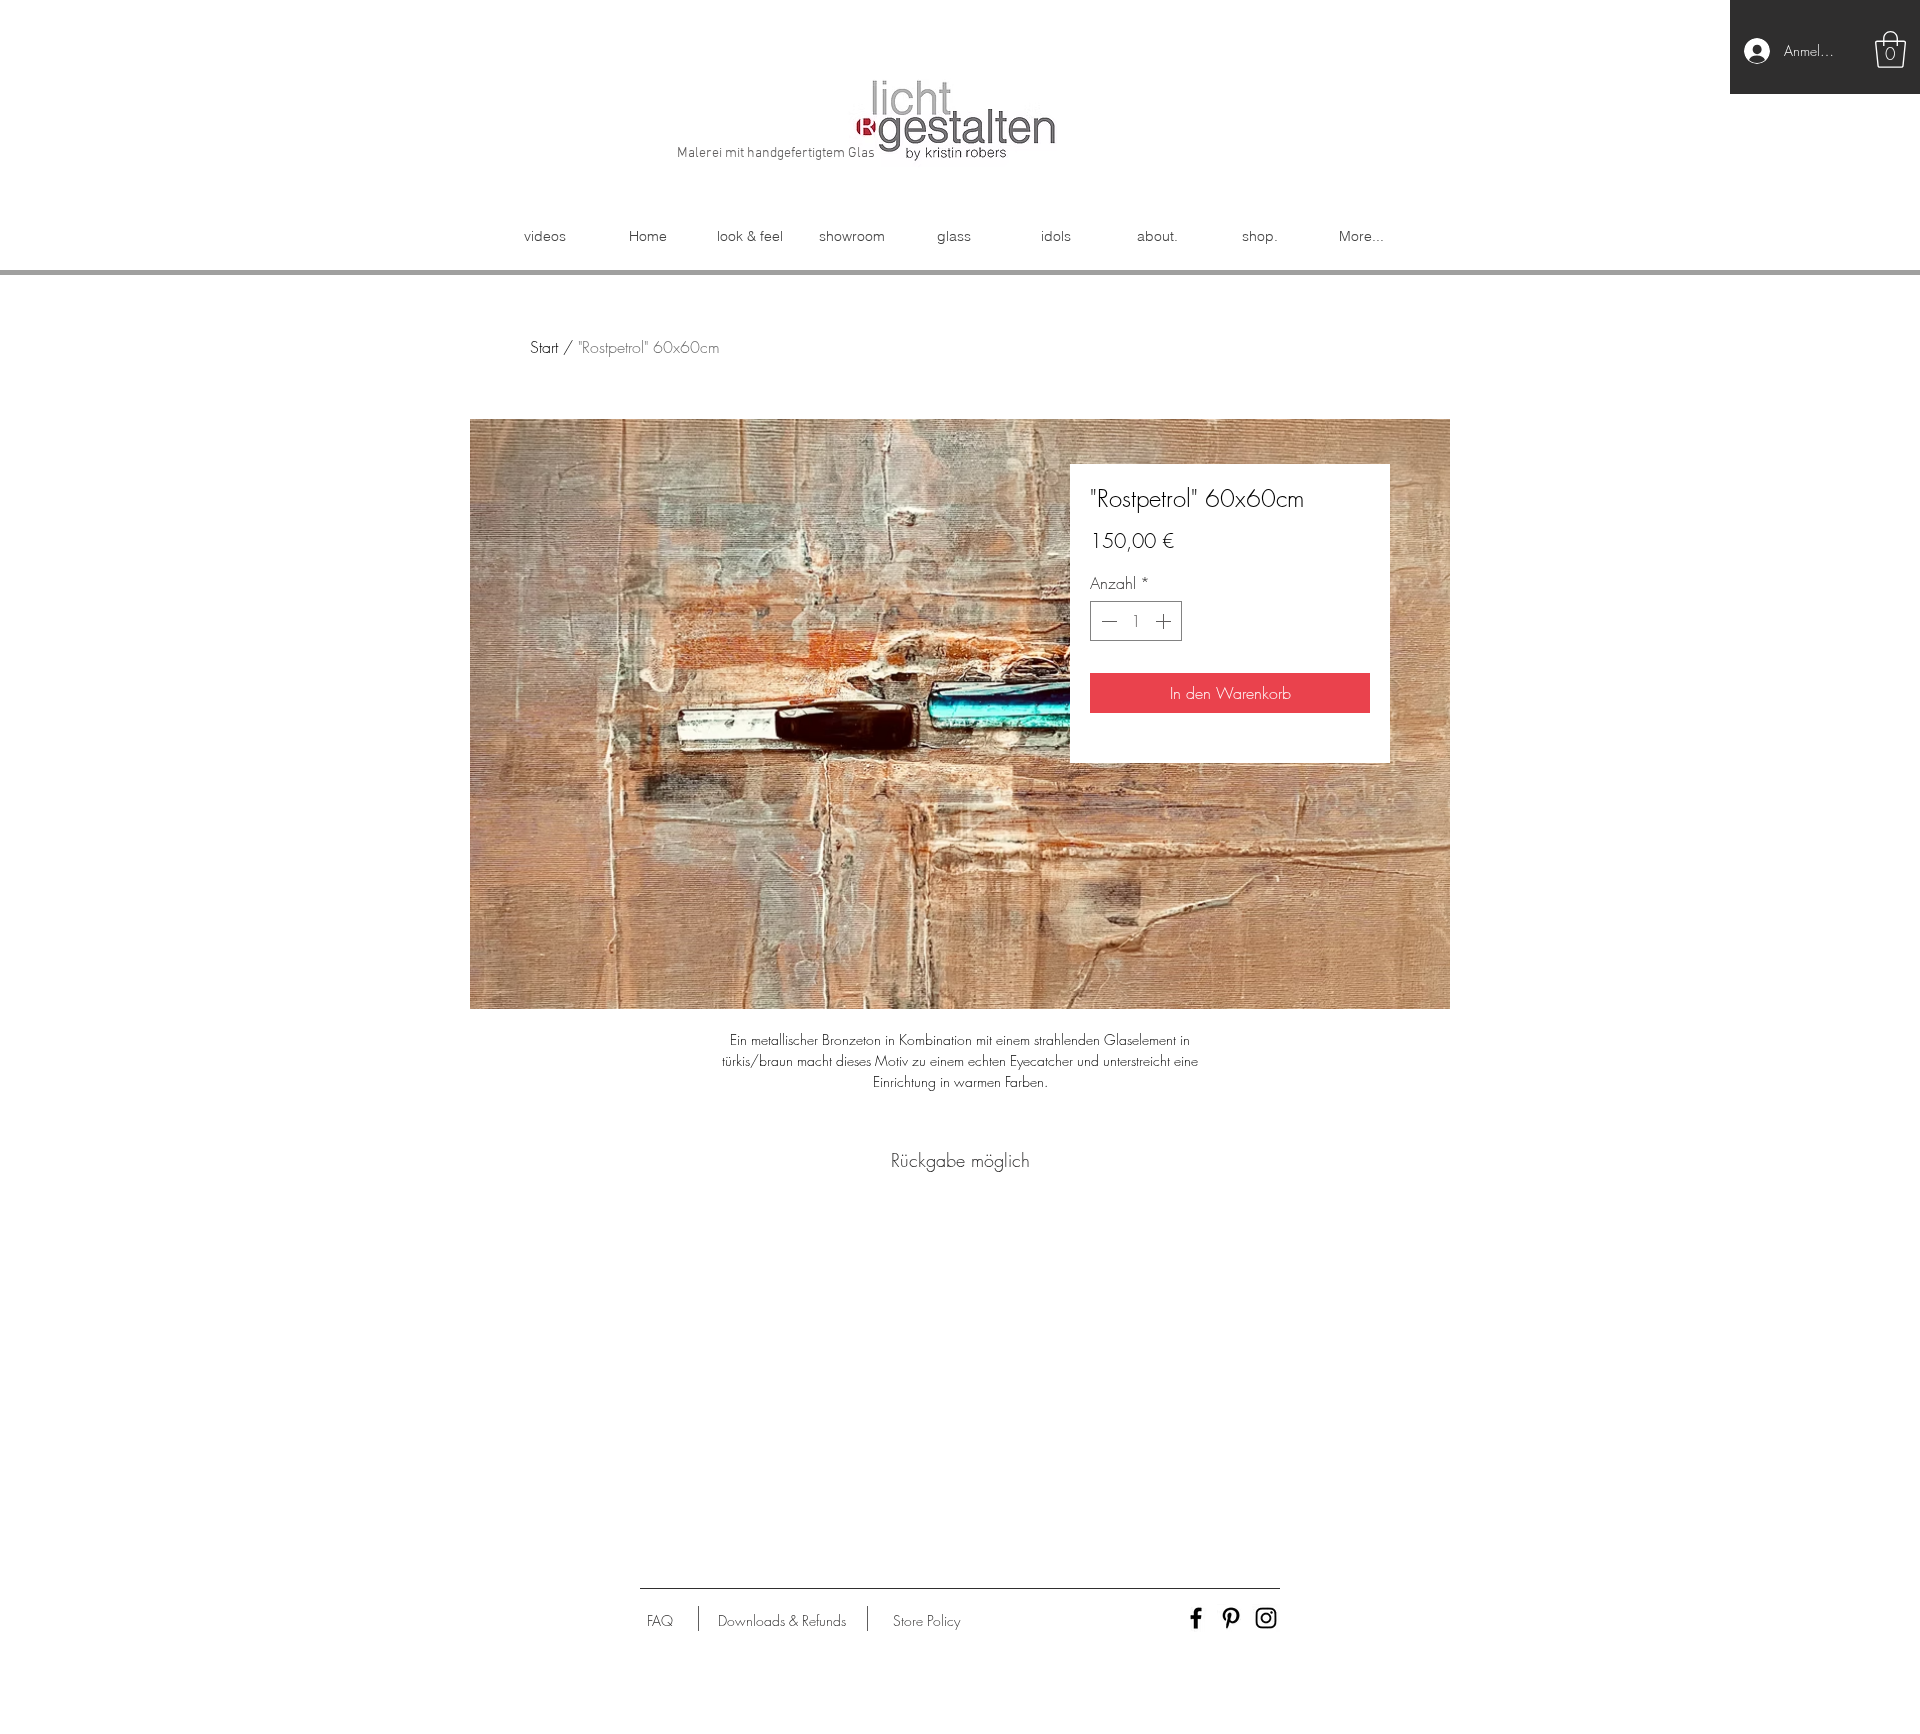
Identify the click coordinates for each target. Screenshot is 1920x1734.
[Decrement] (1107, 621)
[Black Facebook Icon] (1196, 1618)
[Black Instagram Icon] (1266, 1618)
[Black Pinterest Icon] (1231, 1618)
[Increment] (1165, 621)
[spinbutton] (1136, 621)
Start (544, 347)
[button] (1890, 49)
